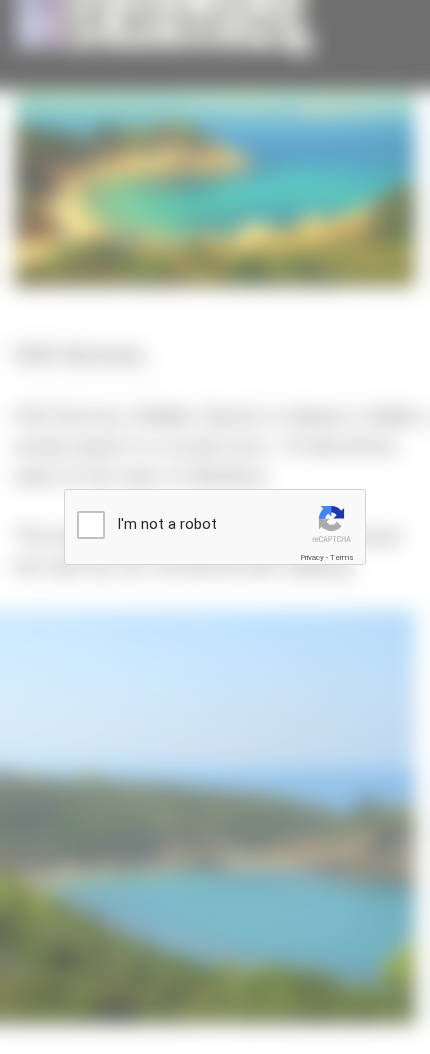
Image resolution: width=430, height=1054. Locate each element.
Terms (342, 557)
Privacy (312, 557)
